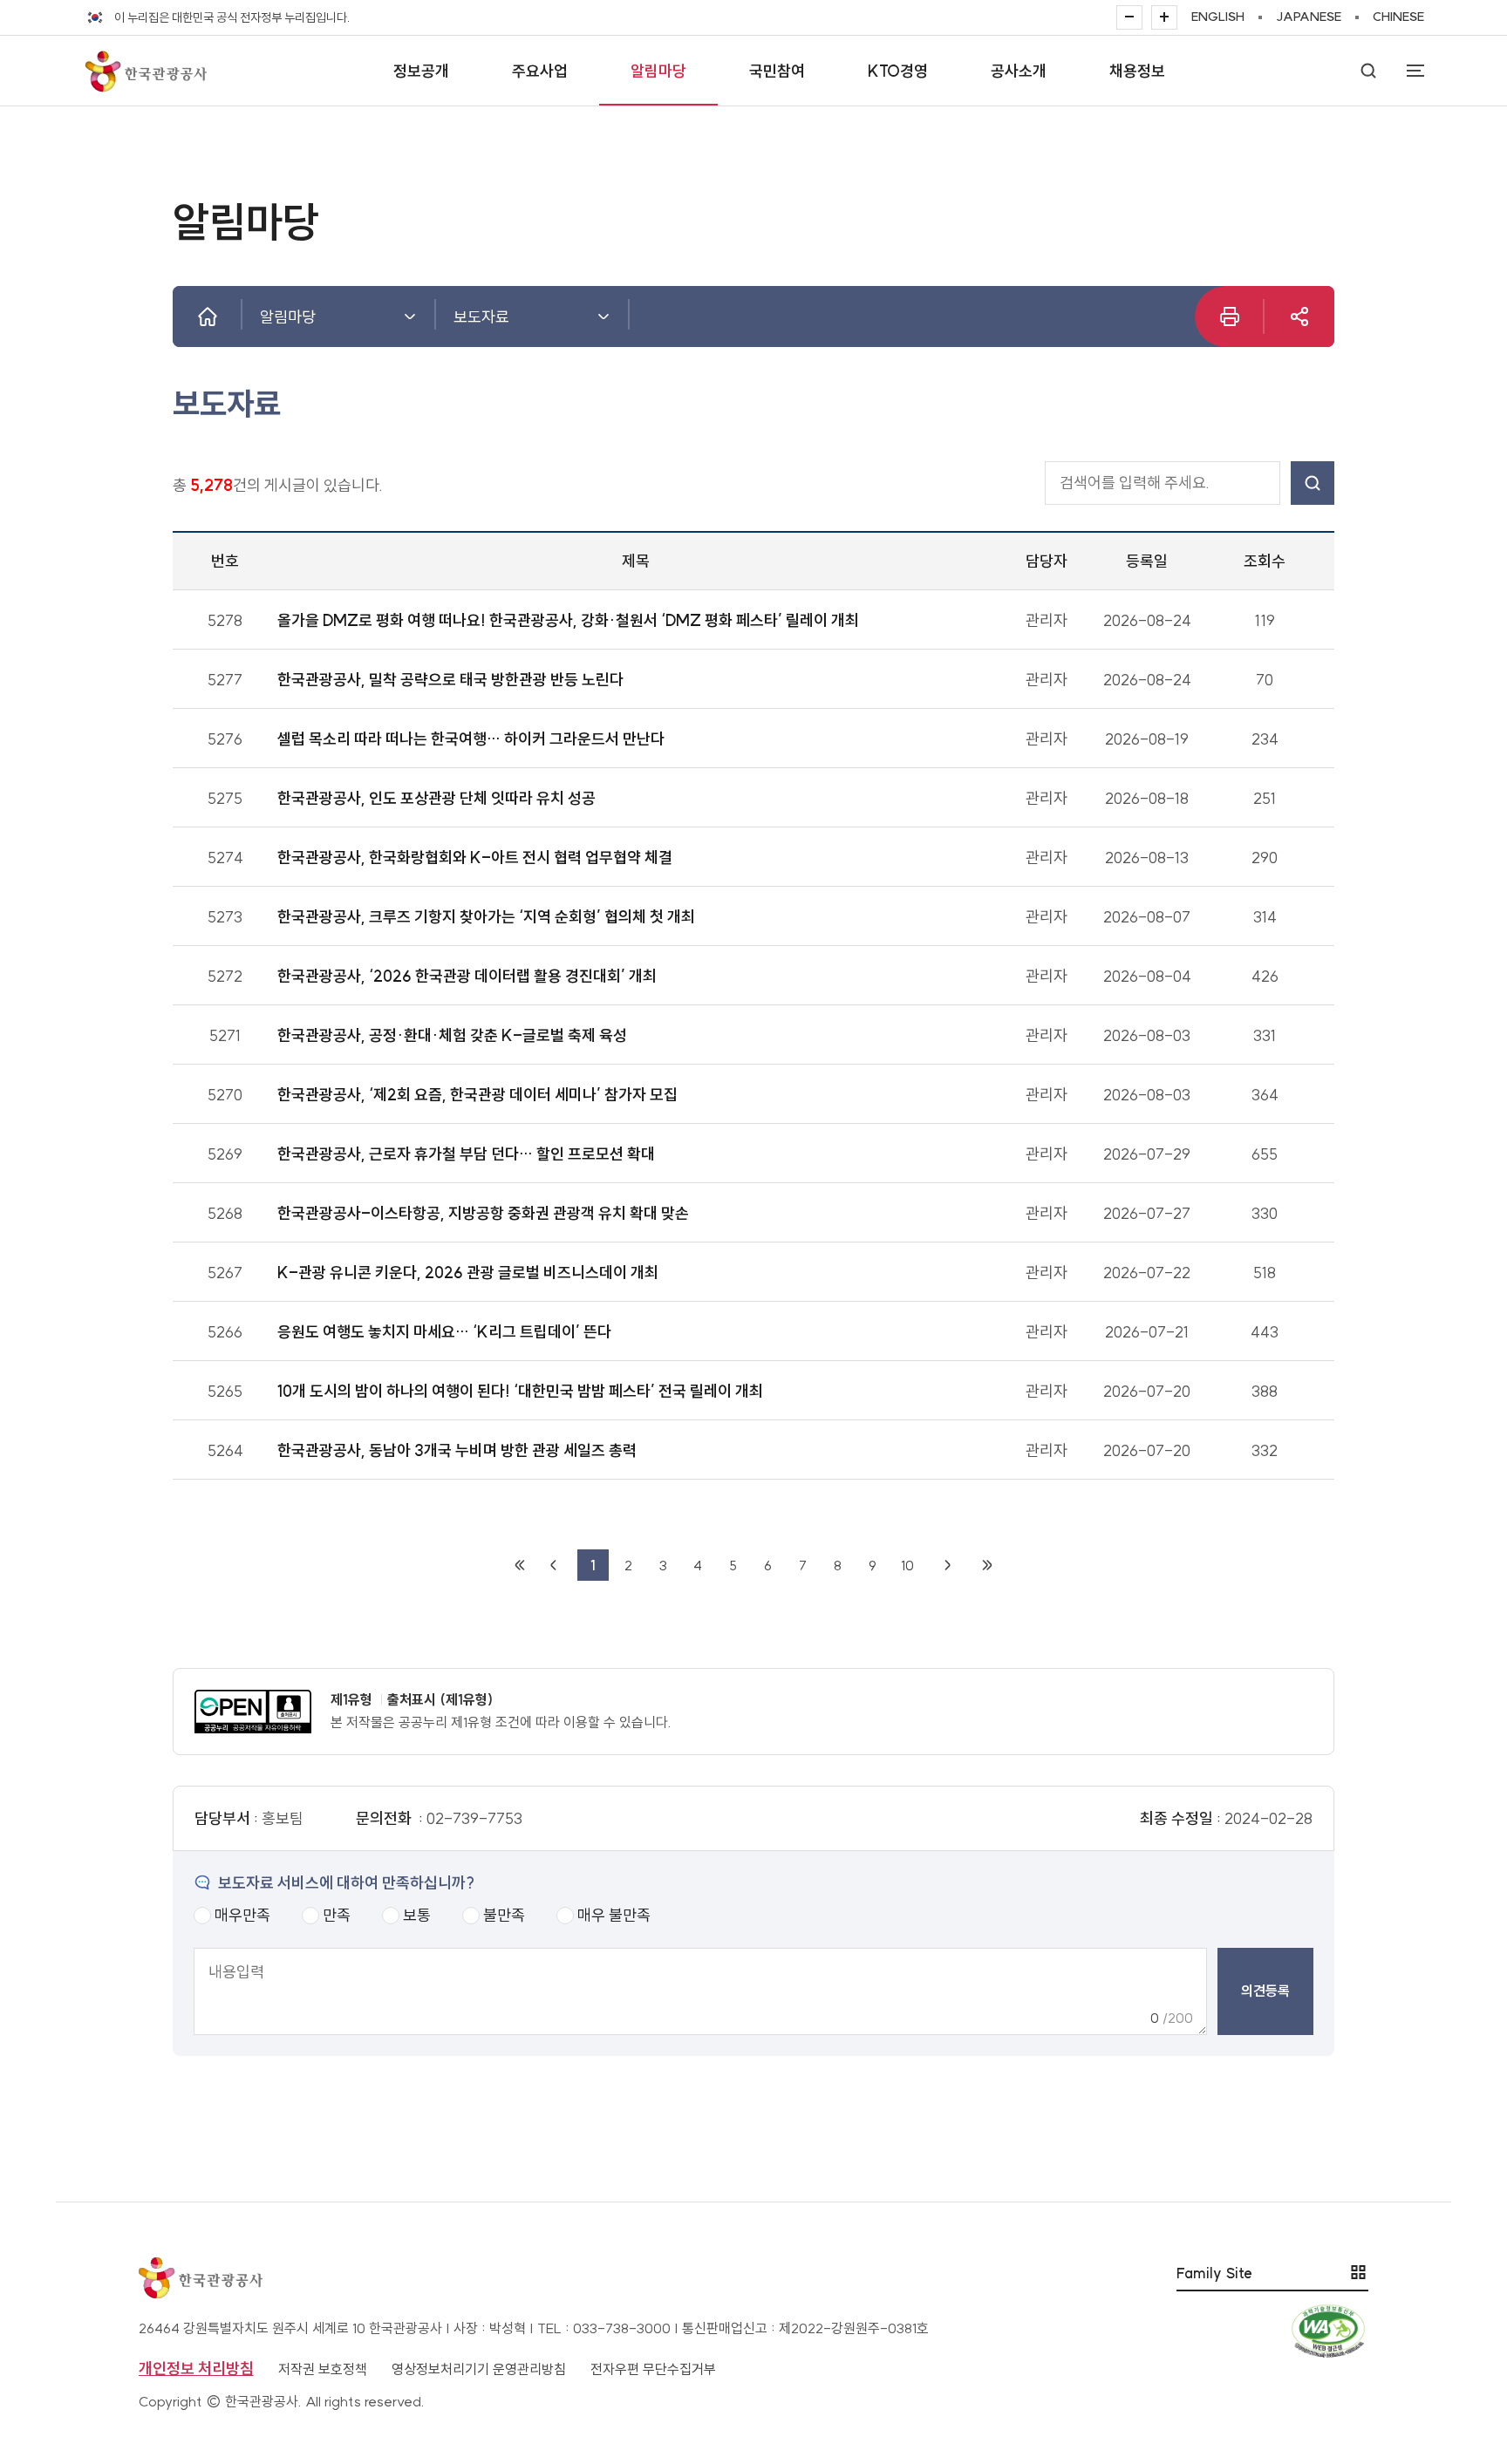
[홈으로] (145, 71)
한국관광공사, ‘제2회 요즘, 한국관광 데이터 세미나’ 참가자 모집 (477, 1095)
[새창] (1299, 317)
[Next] (947, 1565)
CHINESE (1398, 17)
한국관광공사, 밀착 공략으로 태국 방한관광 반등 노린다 (450, 680)
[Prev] (553, 1565)
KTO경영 (898, 71)
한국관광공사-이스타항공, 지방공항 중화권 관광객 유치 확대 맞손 (483, 1213)
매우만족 (242, 1915)
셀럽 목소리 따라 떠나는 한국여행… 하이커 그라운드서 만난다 (471, 739)
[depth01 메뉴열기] (410, 317)
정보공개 (421, 71)
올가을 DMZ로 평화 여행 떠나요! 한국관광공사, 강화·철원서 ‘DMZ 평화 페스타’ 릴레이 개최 (568, 620)
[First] (520, 1565)
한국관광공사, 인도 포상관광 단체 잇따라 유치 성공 (436, 798)
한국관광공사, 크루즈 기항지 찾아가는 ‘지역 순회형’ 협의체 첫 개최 (486, 917)
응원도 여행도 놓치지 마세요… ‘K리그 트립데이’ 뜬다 (444, 1332)
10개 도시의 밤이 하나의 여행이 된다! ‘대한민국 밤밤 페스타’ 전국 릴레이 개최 (520, 1391)
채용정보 (1137, 71)
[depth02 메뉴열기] (603, 317)
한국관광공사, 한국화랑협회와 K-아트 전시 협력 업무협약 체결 (475, 858)
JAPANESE (1309, 17)
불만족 (504, 1915)
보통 (417, 1915)
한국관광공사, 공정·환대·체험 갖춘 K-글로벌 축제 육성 (452, 1035)
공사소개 (1019, 71)
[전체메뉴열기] (1407, 71)
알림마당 (658, 71)
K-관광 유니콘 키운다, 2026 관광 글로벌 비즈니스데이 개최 (468, 1273)
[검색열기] (1368, 71)
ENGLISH (1218, 17)
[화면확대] (1164, 17)
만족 (337, 1915)
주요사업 (540, 71)
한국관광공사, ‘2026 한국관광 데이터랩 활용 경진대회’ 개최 (467, 976)
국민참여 (777, 71)
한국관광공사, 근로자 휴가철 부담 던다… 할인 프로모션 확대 (466, 1154)
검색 (1313, 482)
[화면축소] (1129, 17)
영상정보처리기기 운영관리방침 (479, 2369)
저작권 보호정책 (323, 2369)
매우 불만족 (614, 1915)
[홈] (208, 317)
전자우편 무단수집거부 (653, 2369)
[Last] (987, 1565)
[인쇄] (1230, 317)
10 (907, 1565)
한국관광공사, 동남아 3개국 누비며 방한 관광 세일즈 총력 (457, 1450)
